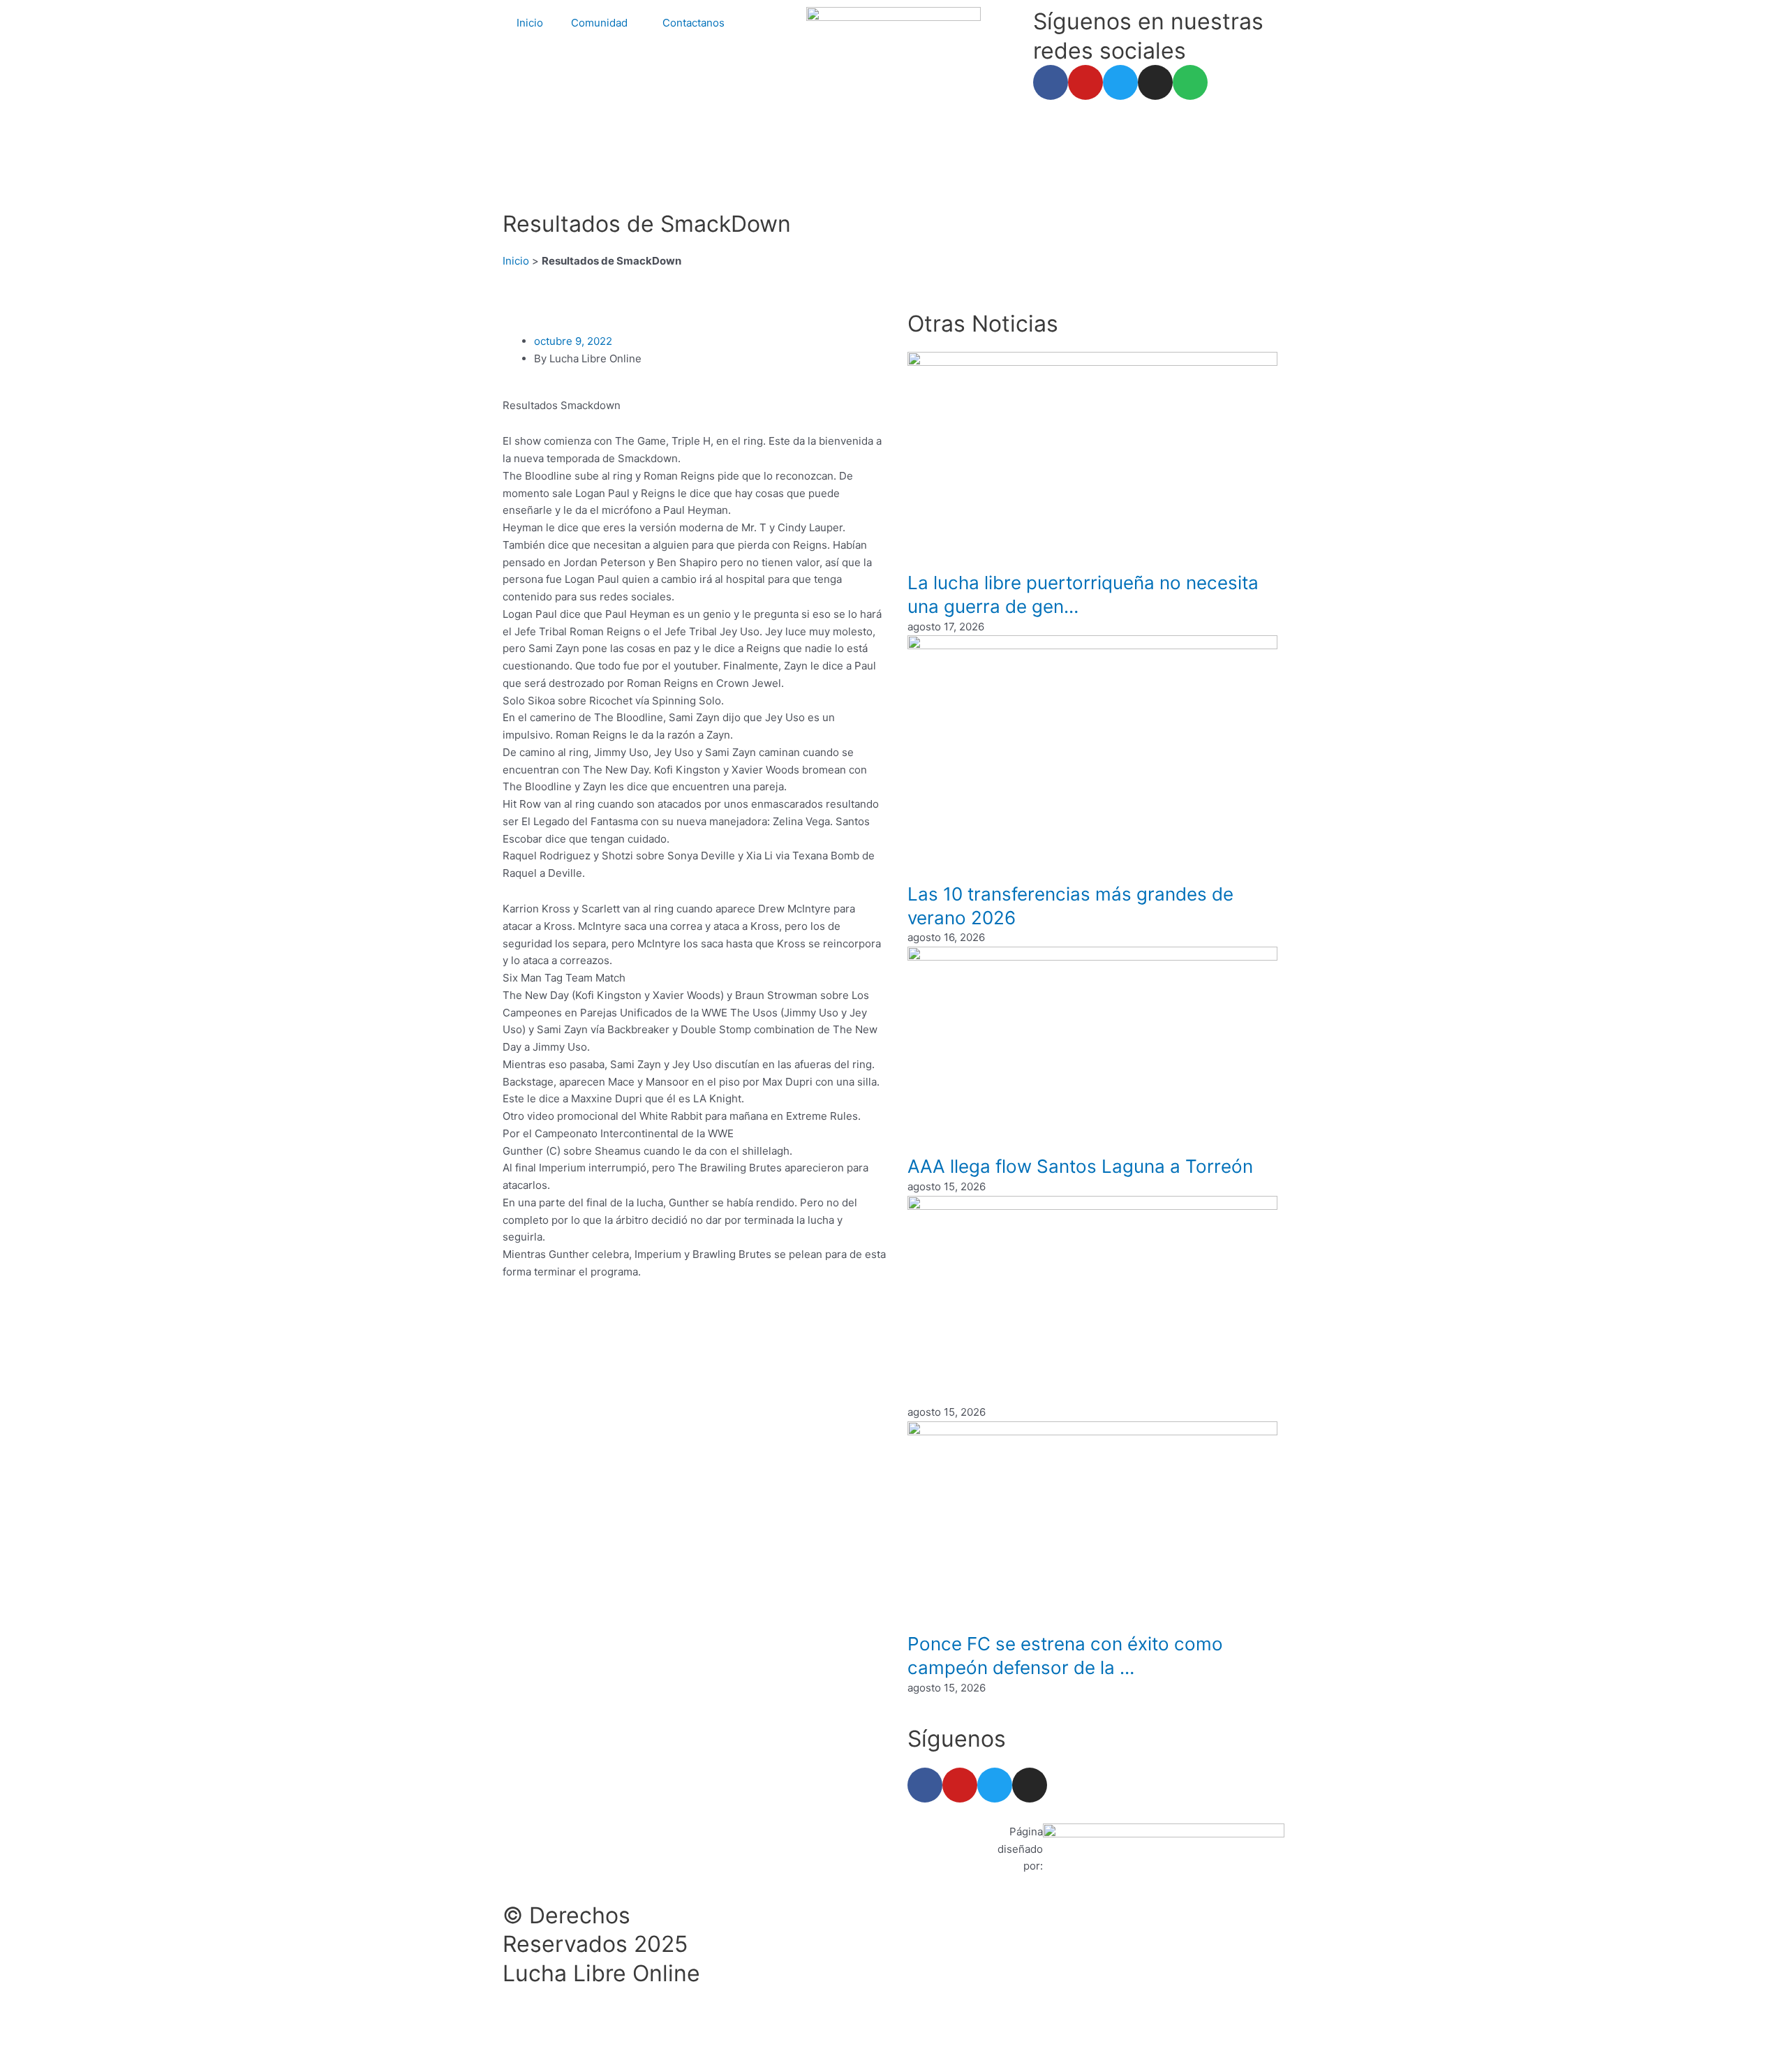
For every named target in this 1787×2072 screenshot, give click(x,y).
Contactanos (694, 23)
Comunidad (599, 23)
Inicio (530, 23)
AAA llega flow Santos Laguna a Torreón (1080, 1166)
